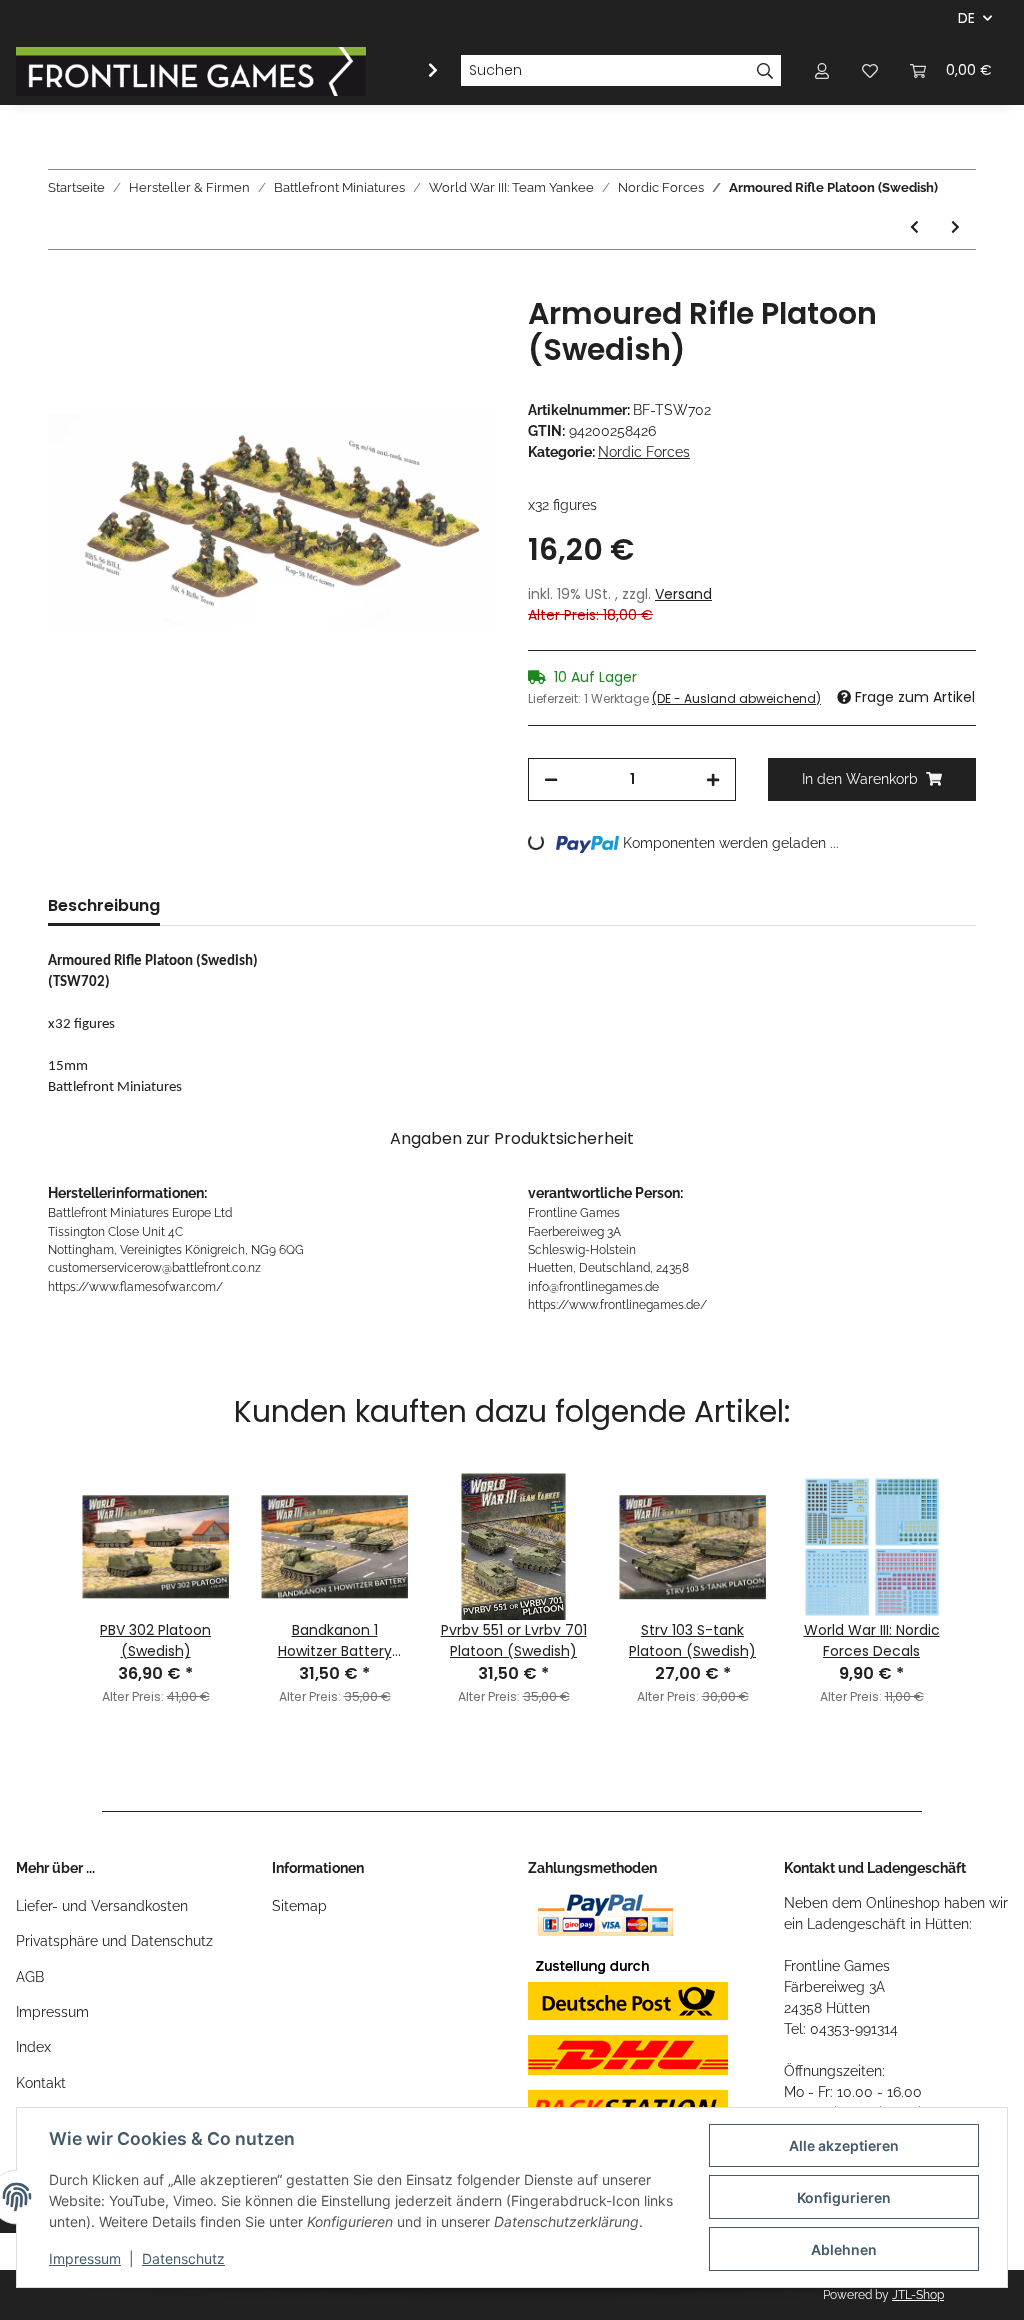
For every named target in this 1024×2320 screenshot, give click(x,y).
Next (983, 1564)
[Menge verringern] (551, 779)
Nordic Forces (644, 452)
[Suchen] (765, 71)
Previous (41, 1564)
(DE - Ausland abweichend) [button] (736, 698)
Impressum (52, 2012)
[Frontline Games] (191, 71)
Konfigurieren (844, 2197)
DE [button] (966, 18)
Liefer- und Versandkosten (102, 1906)
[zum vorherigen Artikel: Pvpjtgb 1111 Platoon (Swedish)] (914, 227)
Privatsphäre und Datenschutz (114, 1941)
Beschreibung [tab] (104, 905)
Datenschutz (183, 2258)
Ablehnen (844, 2249)
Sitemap (299, 1906)
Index (33, 2047)
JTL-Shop (918, 2295)
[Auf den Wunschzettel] (454, 334)
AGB (30, 1977)
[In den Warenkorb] (64, 285)
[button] (822, 70)
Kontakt (41, 2083)
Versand (683, 594)
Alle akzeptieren (844, 2145)
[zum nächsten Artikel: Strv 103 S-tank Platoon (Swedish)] (955, 227)
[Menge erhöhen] (713, 779)
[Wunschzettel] (870, 70)
